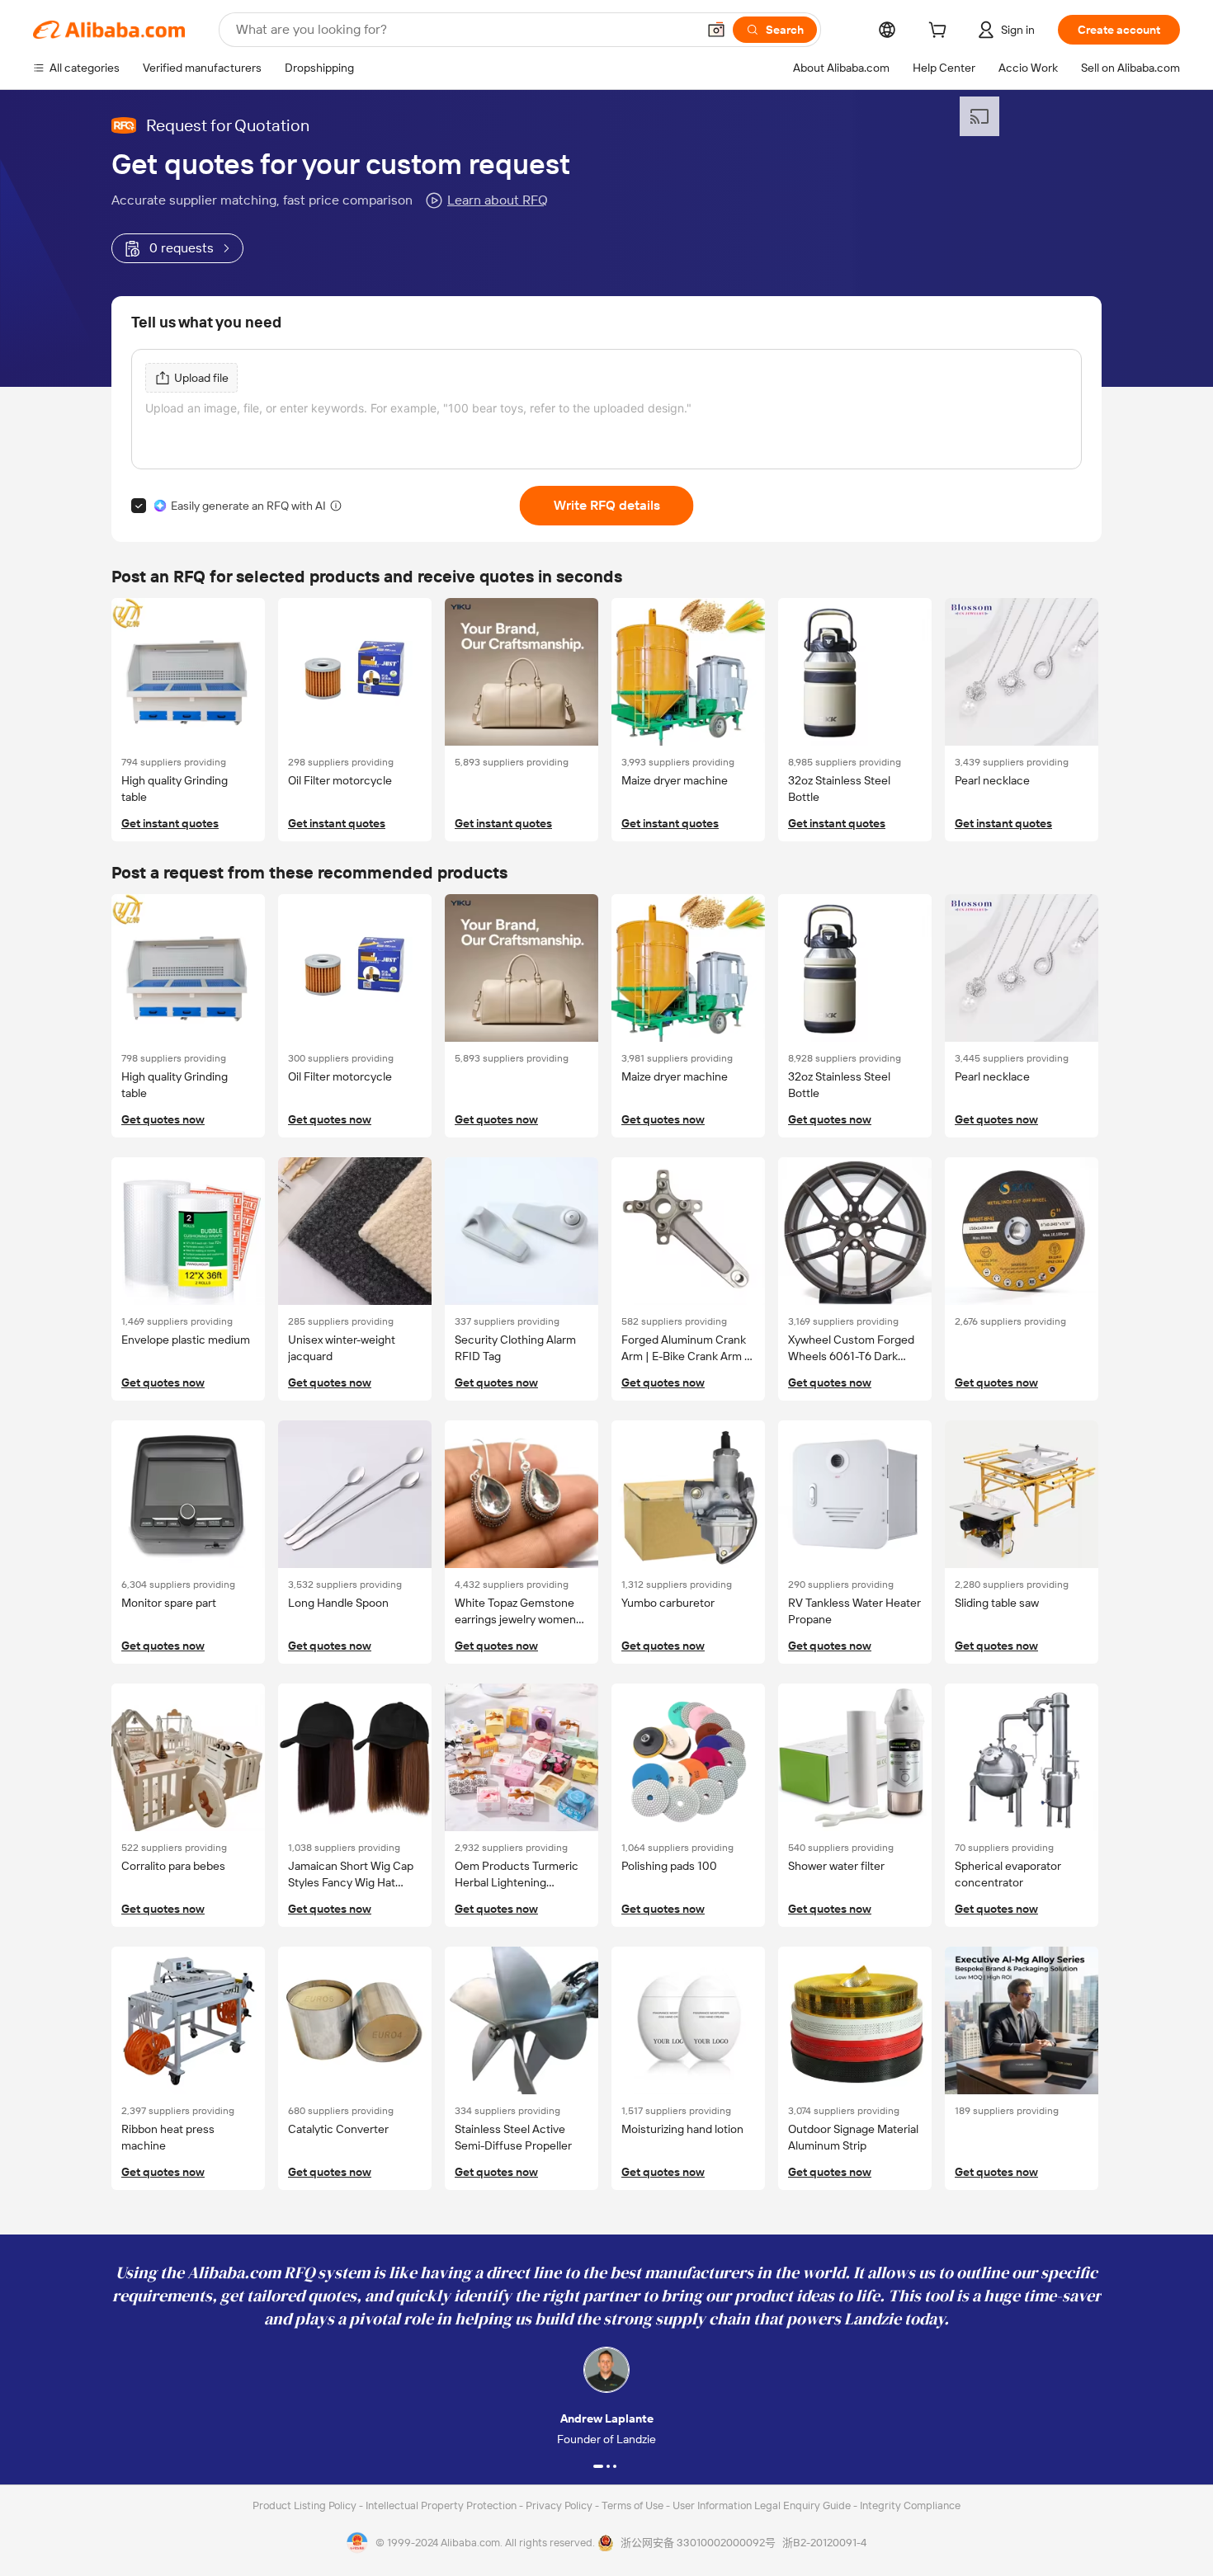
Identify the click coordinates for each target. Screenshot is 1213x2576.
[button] (716, 30)
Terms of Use (634, 2505)
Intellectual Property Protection (442, 2505)
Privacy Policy (560, 2505)
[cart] (941, 32)
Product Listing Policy (306, 2505)
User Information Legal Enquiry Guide (762, 2505)
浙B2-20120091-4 (824, 2543)
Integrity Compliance (910, 2505)
